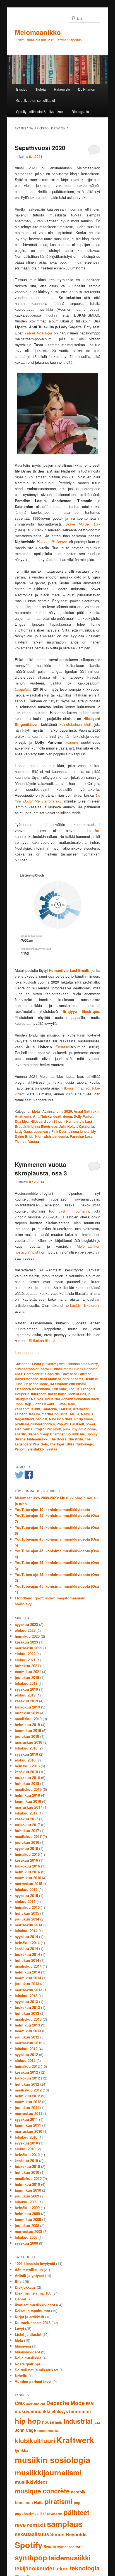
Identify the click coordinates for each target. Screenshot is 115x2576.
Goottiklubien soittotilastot (36, 100)
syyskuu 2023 (26, 1624)
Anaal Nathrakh (86, 1111)
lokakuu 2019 (26, 1683)
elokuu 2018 (25, 1760)
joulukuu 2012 (27, 2037)
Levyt (19, 2328)
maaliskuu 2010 (28, 2178)
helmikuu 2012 (27, 2096)
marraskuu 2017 (28, 1807)
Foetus (74, 1389)
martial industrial (55, 1414)
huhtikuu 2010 (27, 2172)
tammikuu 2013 (28, 2031)
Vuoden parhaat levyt (33, 2381)
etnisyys (60, 2411)
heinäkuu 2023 (27, 1636)
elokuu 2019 (25, 1695)
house (48, 2422)
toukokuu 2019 (27, 1707)
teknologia (85, 2568)
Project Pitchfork (48, 1429)
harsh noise (57, 1394)
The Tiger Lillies (62, 1444)
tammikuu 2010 (28, 2190)
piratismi (22, 1424)
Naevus (87, 1414)
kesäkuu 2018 (26, 1772)
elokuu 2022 (25, 1654)
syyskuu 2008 (26, 2243)
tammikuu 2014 (28, 1978)
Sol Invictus (76, 1434)
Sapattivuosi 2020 (40, 148)
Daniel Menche (27, 1379)
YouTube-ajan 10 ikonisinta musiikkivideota (52, 1509)
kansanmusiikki (27, 1409)
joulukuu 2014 (27, 1919)
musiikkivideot (31, 2482)
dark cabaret (73, 1379)
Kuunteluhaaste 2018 (33, 2323)
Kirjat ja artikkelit (29, 2317)
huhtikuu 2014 (27, 1960)
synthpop (31, 2557)
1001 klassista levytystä (35, 2263)
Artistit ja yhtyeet (29, 2275)
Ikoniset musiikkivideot (35, 2305)
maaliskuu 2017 (28, 1836)
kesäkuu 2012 (26, 2072)
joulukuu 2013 (27, 1984)
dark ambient (50, 1379)
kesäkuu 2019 (26, 1701)
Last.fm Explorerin (85, 1305)
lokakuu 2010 (26, 2137)
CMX (19, 1374)
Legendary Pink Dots (50, 1131)
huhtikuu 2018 (27, 1783)
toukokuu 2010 (27, 2166)
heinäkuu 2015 (27, 1907)
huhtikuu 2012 (27, 2084)
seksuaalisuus (32, 2534)
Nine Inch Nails (61, 1419)
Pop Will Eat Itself (70, 1424)
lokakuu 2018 (26, 1748)
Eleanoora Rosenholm (32, 1389)
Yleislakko (36, 1449)
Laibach (21, 1414)
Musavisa (23, 2346)
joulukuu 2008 (27, 2226)
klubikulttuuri (35, 2441)
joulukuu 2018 (27, 1736)
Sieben (33, 1434)
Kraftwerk (81, 1409)
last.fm (34, 1414)
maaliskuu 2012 (28, 2090)
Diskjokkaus (25, 2287)
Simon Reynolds (68, 2534)
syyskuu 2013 (26, 2002)
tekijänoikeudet (34, 2568)
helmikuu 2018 (27, 1795)
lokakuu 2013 (26, 1996)
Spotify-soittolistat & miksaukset (40, 111)
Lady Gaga (23, 1131)
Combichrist (34, 1374)
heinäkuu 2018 (27, 1766)
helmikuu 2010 (27, 2184)
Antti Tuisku (42, 1116)
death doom (63, 1116)
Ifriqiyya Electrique (42, 1126)
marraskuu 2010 (28, 2131)
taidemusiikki (38, 1439)
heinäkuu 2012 (27, 2066)
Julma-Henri (65, 1404)
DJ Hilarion (87, 89)
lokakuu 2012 (26, 2049)
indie (59, 2422)
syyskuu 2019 (26, 1689)
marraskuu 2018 (28, 1742)
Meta (36, 1111)
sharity (20, 1434)
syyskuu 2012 (26, 2055)
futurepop (39, 1394)
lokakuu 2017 (26, 1813)
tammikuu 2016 (28, 1878)
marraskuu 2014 (28, 1925)
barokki (46, 1369)
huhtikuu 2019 (27, 1713)
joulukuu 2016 (27, 1842)
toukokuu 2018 (27, 1778)
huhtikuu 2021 (27, 1666)
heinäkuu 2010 (27, 2155)
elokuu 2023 (25, 1630)
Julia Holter (68, 1126)
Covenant (69, 1374)
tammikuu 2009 (28, 2219)
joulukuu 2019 (27, 1677)
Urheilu (21, 2376)
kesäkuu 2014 (26, 1949)
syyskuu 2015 (26, 1896)
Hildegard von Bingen (47, 1121)
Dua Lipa (22, 1121)
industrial (52, 1399)
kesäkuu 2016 (26, 1860)
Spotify (92, 1434)
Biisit (19, 2281)
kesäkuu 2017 (26, 1819)
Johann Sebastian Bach (80, 1399)
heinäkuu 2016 (27, 1854)
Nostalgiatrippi (27, 2364)
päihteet (76, 2512)
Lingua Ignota (79, 1131)
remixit (36, 2525)
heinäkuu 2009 (27, 2208)
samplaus (65, 2524)
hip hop (28, 2421)
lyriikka (22, 2450)
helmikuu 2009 (27, 2214)
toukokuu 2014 (27, 1954)
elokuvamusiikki (33, 2411)
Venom (20, 1449)
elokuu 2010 (25, 2149)
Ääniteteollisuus (29, 2270)
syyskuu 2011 (26, 2119)
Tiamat (20, 1141)
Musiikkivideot (27, 2352)
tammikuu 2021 (28, 1672)
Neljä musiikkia (28, 2358)
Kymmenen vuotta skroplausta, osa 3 (41, 1169)
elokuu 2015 (25, 1901)
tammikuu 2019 (28, 1730)
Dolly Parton (83, 1116)
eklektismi (77, 1384)
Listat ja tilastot (44, 1364)
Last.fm (93, 831)
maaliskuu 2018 (28, 1789)
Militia (75, 1414)
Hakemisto (62, 89)
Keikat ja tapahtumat (32, 2311)
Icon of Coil (77, 1394)
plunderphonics (43, 1424)
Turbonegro (85, 1444)
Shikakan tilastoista (45, 1340)
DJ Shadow (59, 1384)
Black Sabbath (86, 1369)
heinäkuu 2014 (27, 1943)
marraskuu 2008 (28, 2231)
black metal (63, 1369)
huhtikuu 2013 (27, 2013)
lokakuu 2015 (26, 1889)
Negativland (24, 1419)
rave (20, 2525)
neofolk (41, 1419)
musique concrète (42, 2491)
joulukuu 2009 (27, 2196)
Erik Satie (59, 1389)
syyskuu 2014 (26, 1937)
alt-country (89, 1364)
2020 (68, 1111)
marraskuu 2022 (28, 1648)
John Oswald (44, 1404)
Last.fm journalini (74, 1211)
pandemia (60, 1136)
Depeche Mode (36, 1384)
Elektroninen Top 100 (33, 2293)
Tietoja (41, 89)
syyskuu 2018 (26, 1754)
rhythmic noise (84, 1429)
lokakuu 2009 (26, 2202)
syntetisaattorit (70, 2547)
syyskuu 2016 (26, 1848)
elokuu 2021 (25, 1660)
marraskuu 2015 (28, 1884)
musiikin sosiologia (52, 2460)
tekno (62, 2568)
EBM (90, 2404)
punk (67, 1429)
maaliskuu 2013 (28, 2019)
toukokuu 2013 (27, 2007)
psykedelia (55, 2514)
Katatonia (86, 1126)
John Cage (23, 1404)
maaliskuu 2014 (28, 1966)
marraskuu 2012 (28, 2043)
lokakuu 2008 (26, 2237)
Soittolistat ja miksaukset (37, 2370)
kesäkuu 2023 (26, 1642)
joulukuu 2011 (27, 2108)
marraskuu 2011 (28, 2113)
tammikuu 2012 (28, 2102)
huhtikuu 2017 (27, 1831)
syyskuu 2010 (26, 2143)
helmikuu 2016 (27, 1872)
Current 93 (87, 1374)
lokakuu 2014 (26, 1931)
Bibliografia (80, 111)
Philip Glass (84, 1419)
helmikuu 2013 (27, 2025)
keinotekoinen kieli (75, 724)
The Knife (76, 1439)
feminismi (80, 2411)
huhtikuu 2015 (27, 1913)
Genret (21, 2299)
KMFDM (65, 1409)
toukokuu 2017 (27, 1825)
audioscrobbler (27, 1369)
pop (77, 2503)
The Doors (58, 1439)
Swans (20, 1439)
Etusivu (22, 89)
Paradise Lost (81, 1136)
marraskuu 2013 (28, 1990)
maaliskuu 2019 (28, 1719)
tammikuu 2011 (28, 2125)
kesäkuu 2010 (26, 2161)
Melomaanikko (38, 32)
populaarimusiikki (30, 2514)
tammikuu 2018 (28, 1801)
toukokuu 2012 (27, 2078)
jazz (97, 2422)
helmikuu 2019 (27, 1725)
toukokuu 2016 (27, 1866)
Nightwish (43, 1136)
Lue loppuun (27, 1352)
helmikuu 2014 (27, 1972)
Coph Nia (52, 1374)
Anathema (23, 1116)
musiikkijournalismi (48, 2472)
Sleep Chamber (52, 1434)
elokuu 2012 (25, 2060)
